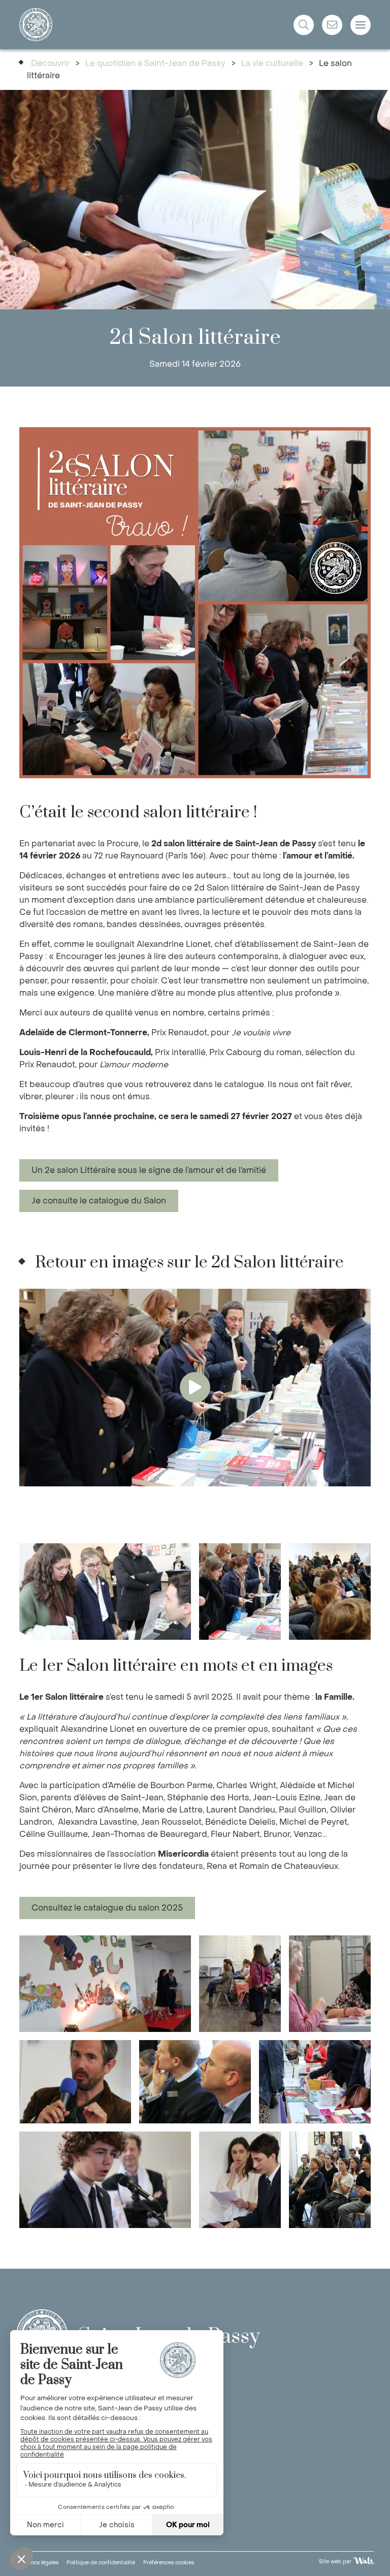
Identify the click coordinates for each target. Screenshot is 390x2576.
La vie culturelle (272, 63)
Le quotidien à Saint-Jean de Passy (155, 63)
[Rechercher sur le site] (304, 25)
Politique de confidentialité (101, 2563)
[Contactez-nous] (332, 25)
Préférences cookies (169, 2563)
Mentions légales (37, 2563)
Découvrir (50, 63)
